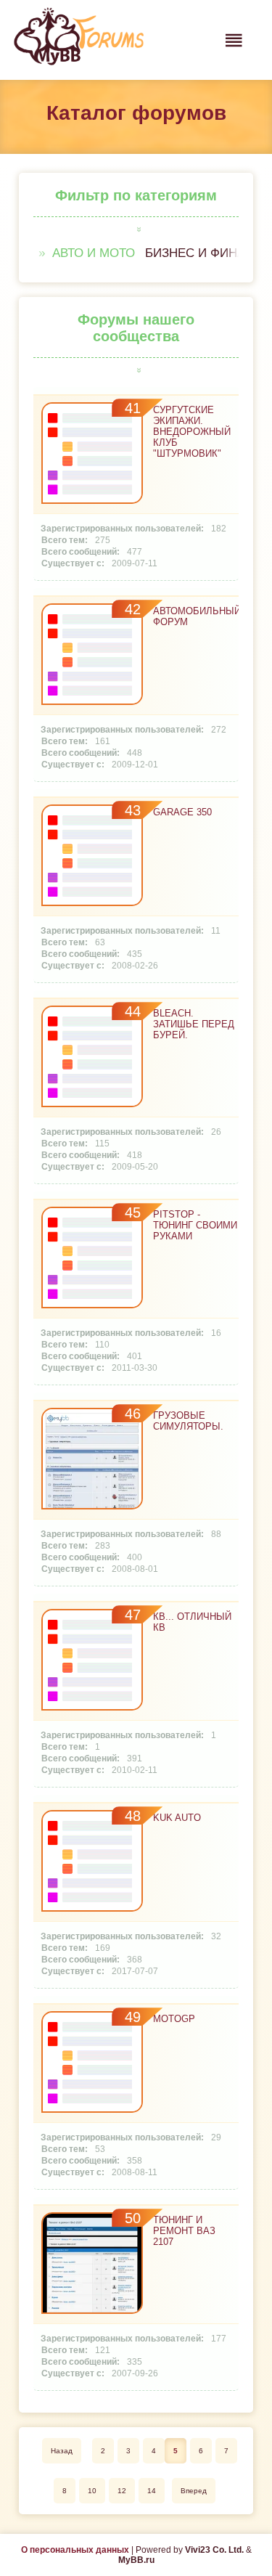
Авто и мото (94, 253)
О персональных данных (75, 2550)
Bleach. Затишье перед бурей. (194, 1024)
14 (152, 2491)
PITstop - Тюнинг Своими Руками (195, 1225)
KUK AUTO (177, 1818)
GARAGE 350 (182, 812)
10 (92, 2491)
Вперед (194, 2491)
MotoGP (174, 2019)
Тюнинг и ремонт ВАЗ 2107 (184, 2231)
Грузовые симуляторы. (188, 1421)
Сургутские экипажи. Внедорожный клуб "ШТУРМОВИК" (192, 432)
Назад (62, 2451)
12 (122, 2491)
